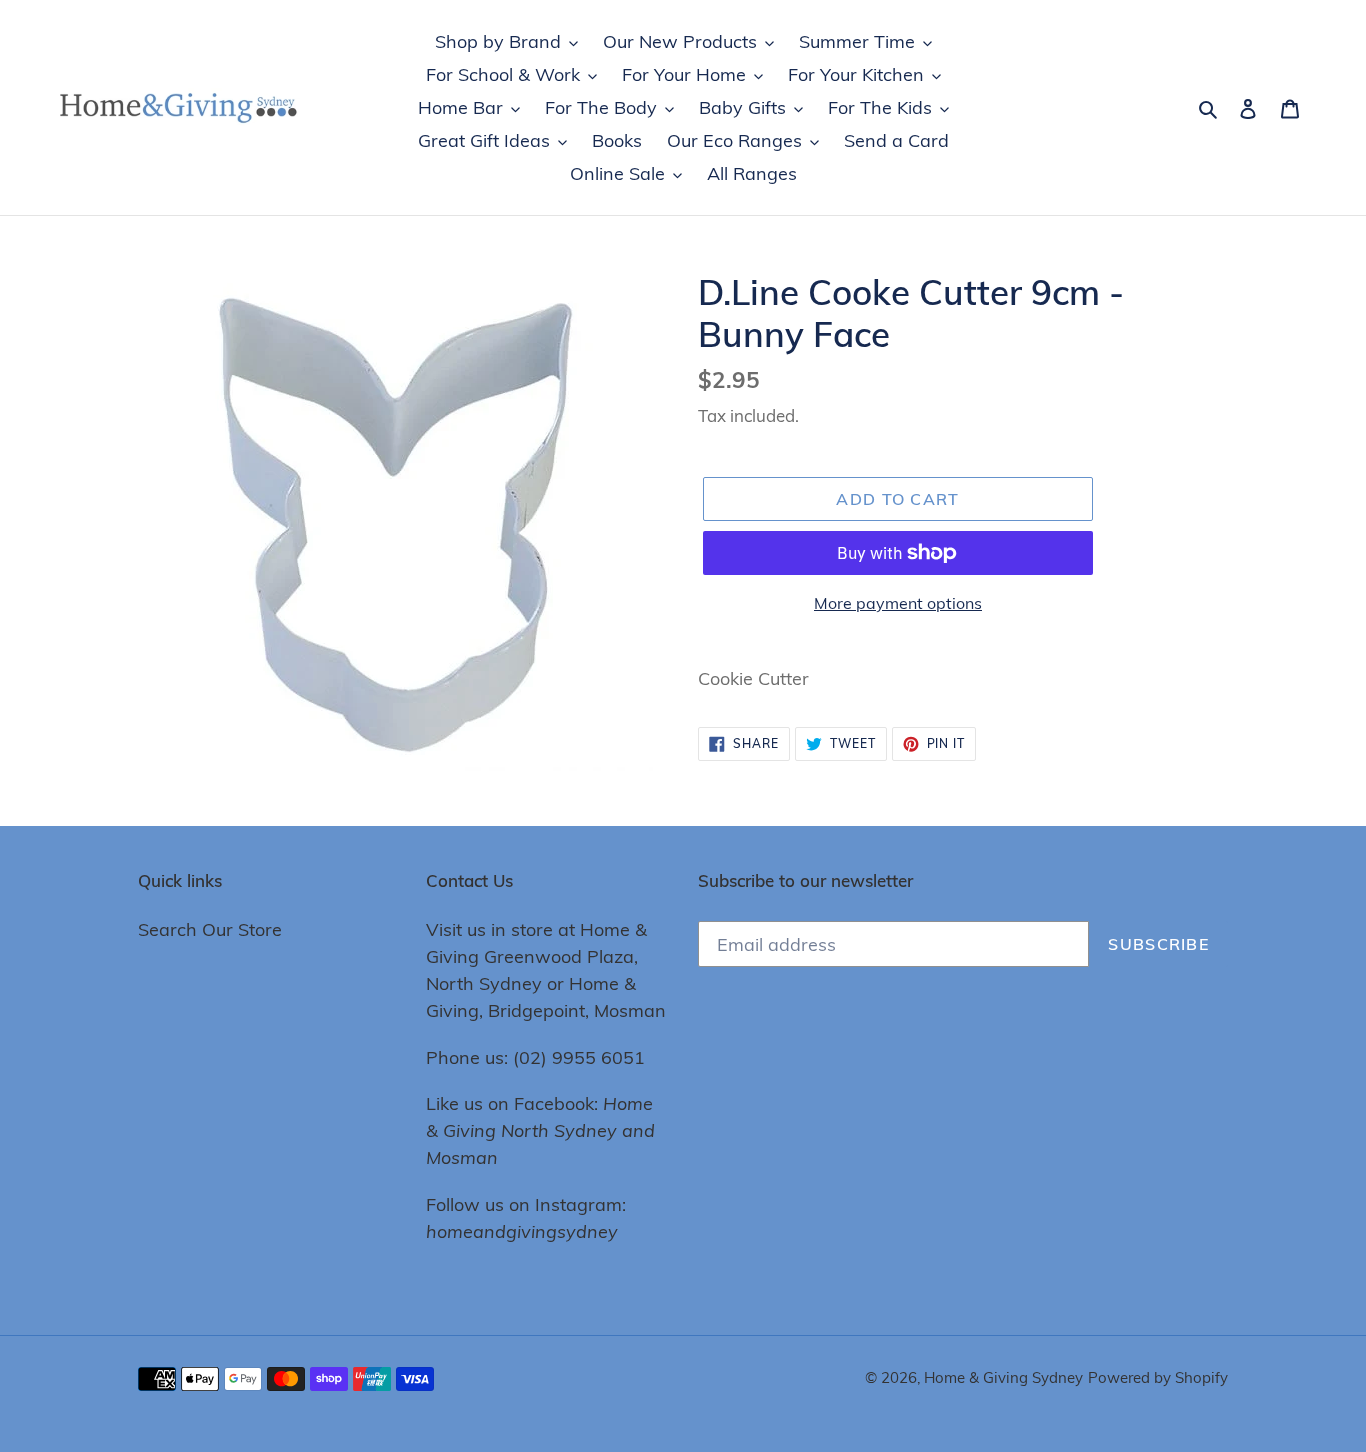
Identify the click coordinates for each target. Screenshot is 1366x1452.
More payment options (898, 603)
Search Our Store (210, 929)
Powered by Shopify (1158, 1377)
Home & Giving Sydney (1003, 1377)
